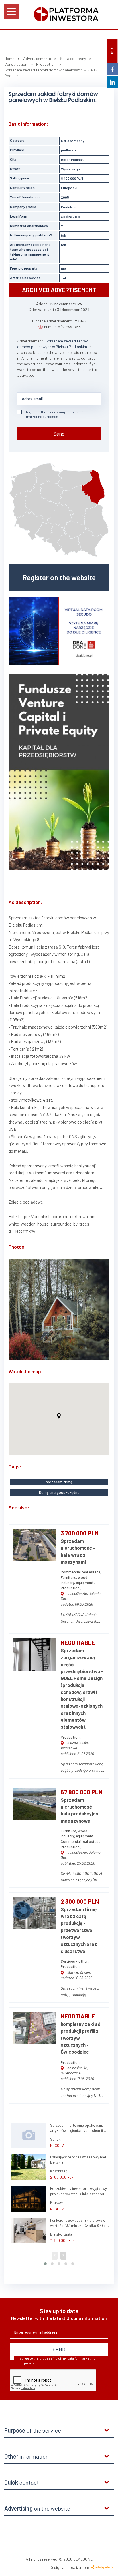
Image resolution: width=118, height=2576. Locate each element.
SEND (59, 2349)
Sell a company (73, 141)
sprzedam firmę (59, 1482)
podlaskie (69, 150)
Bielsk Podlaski (73, 159)
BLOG (112, 51)
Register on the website (59, 577)
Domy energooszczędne (59, 1492)
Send (59, 434)
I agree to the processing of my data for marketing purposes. (56, 414)
